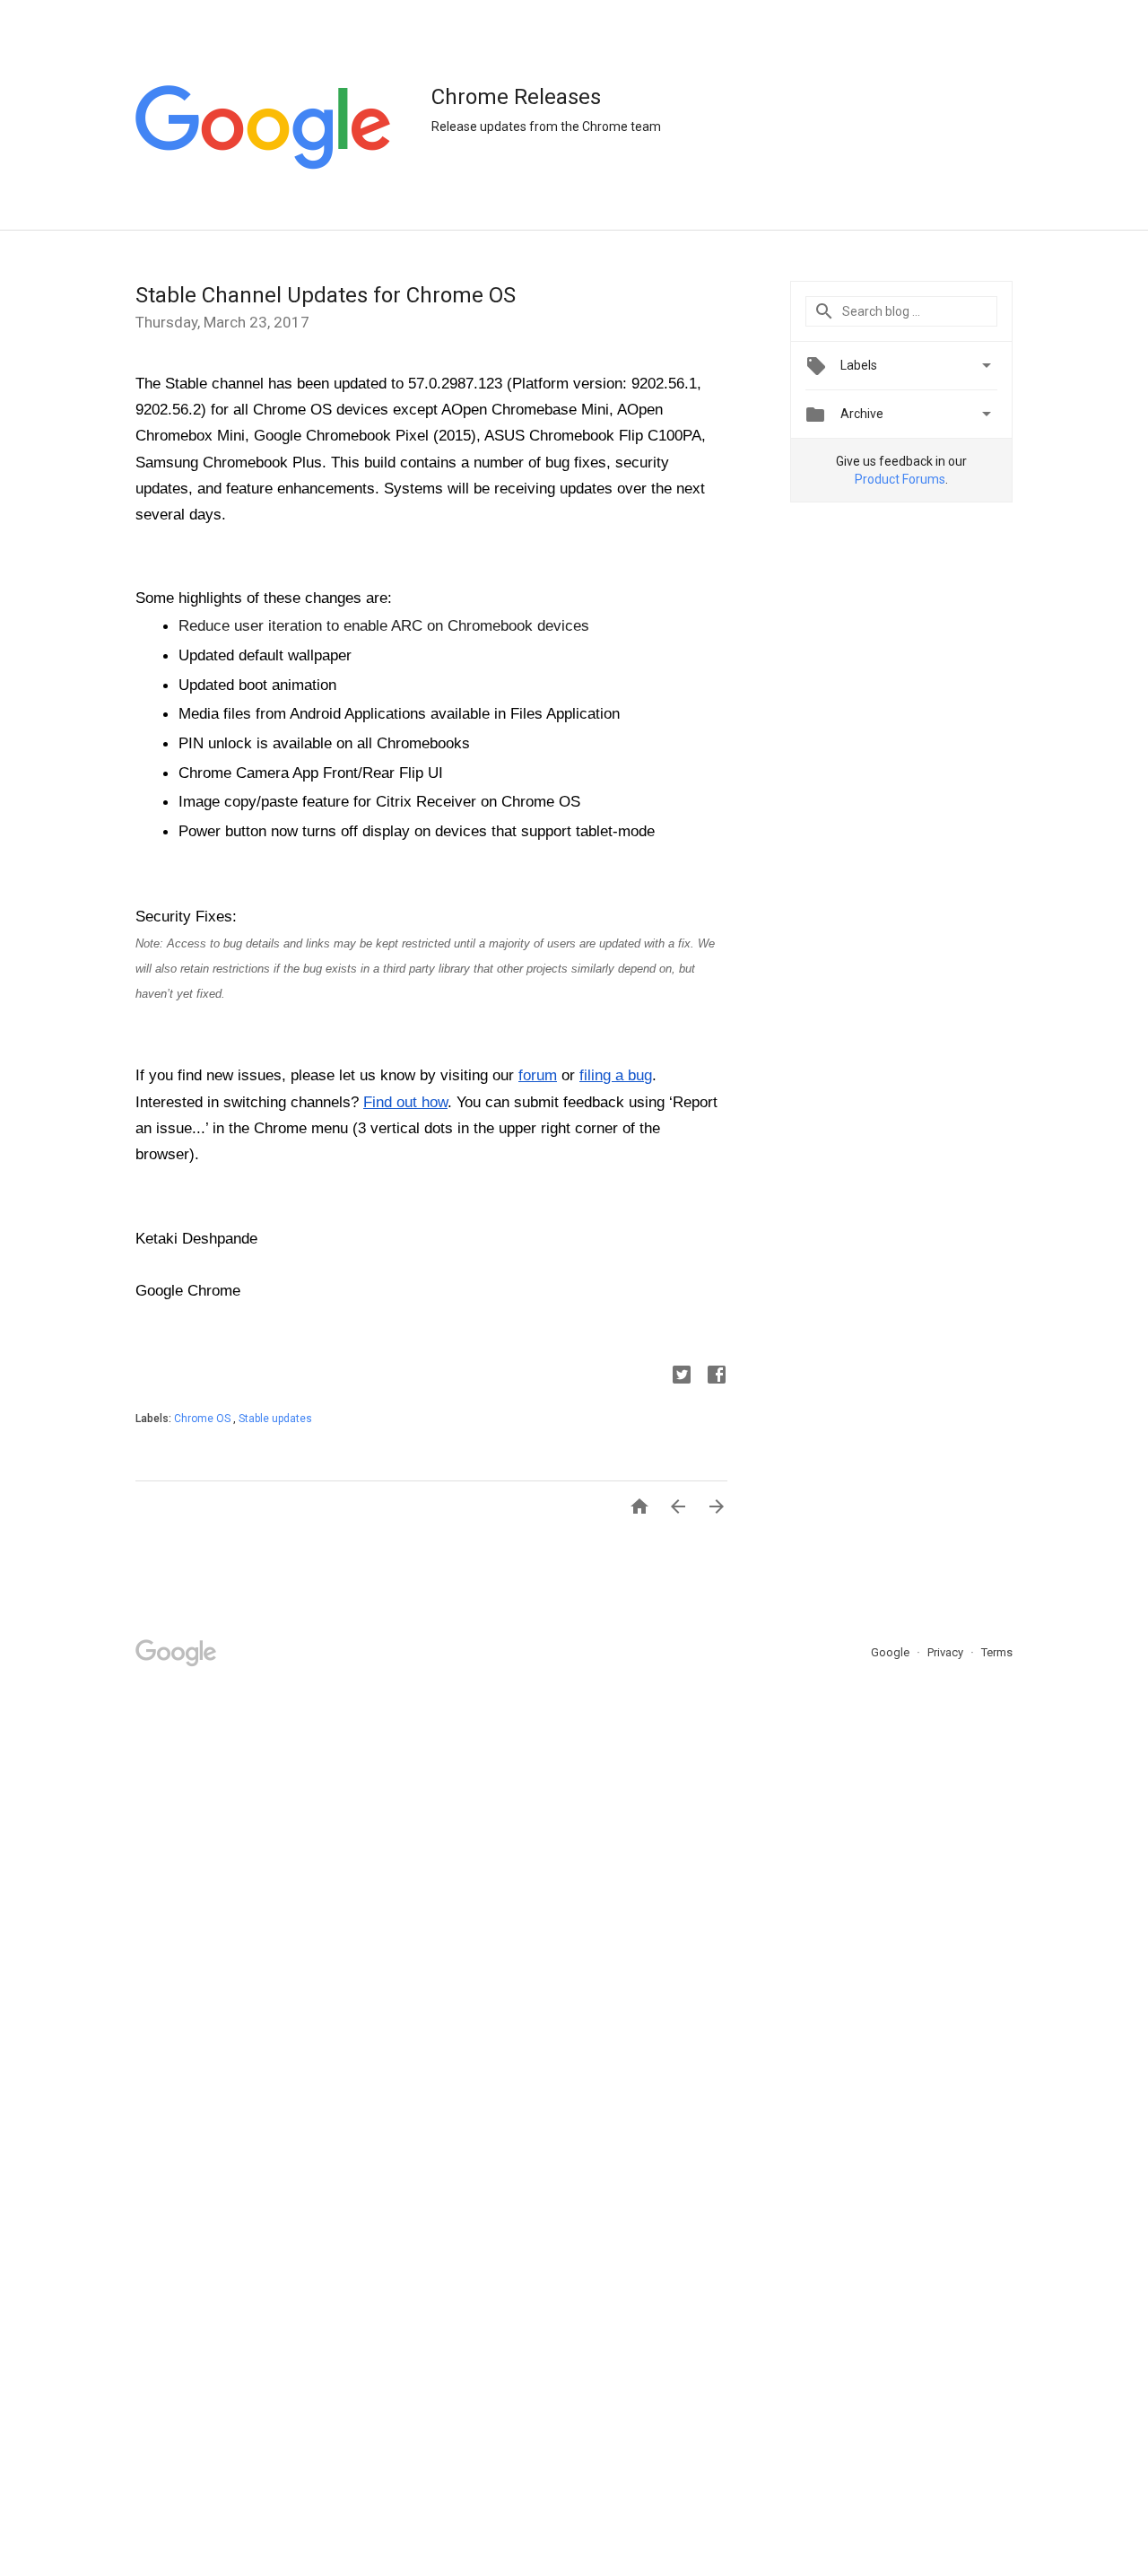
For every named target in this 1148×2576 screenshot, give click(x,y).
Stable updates (275, 1419)
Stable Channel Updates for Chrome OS (326, 295)
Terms (997, 1652)
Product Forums (900, 479)
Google (891, 1652)
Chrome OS (204, 1419)
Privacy (947, 1652)
